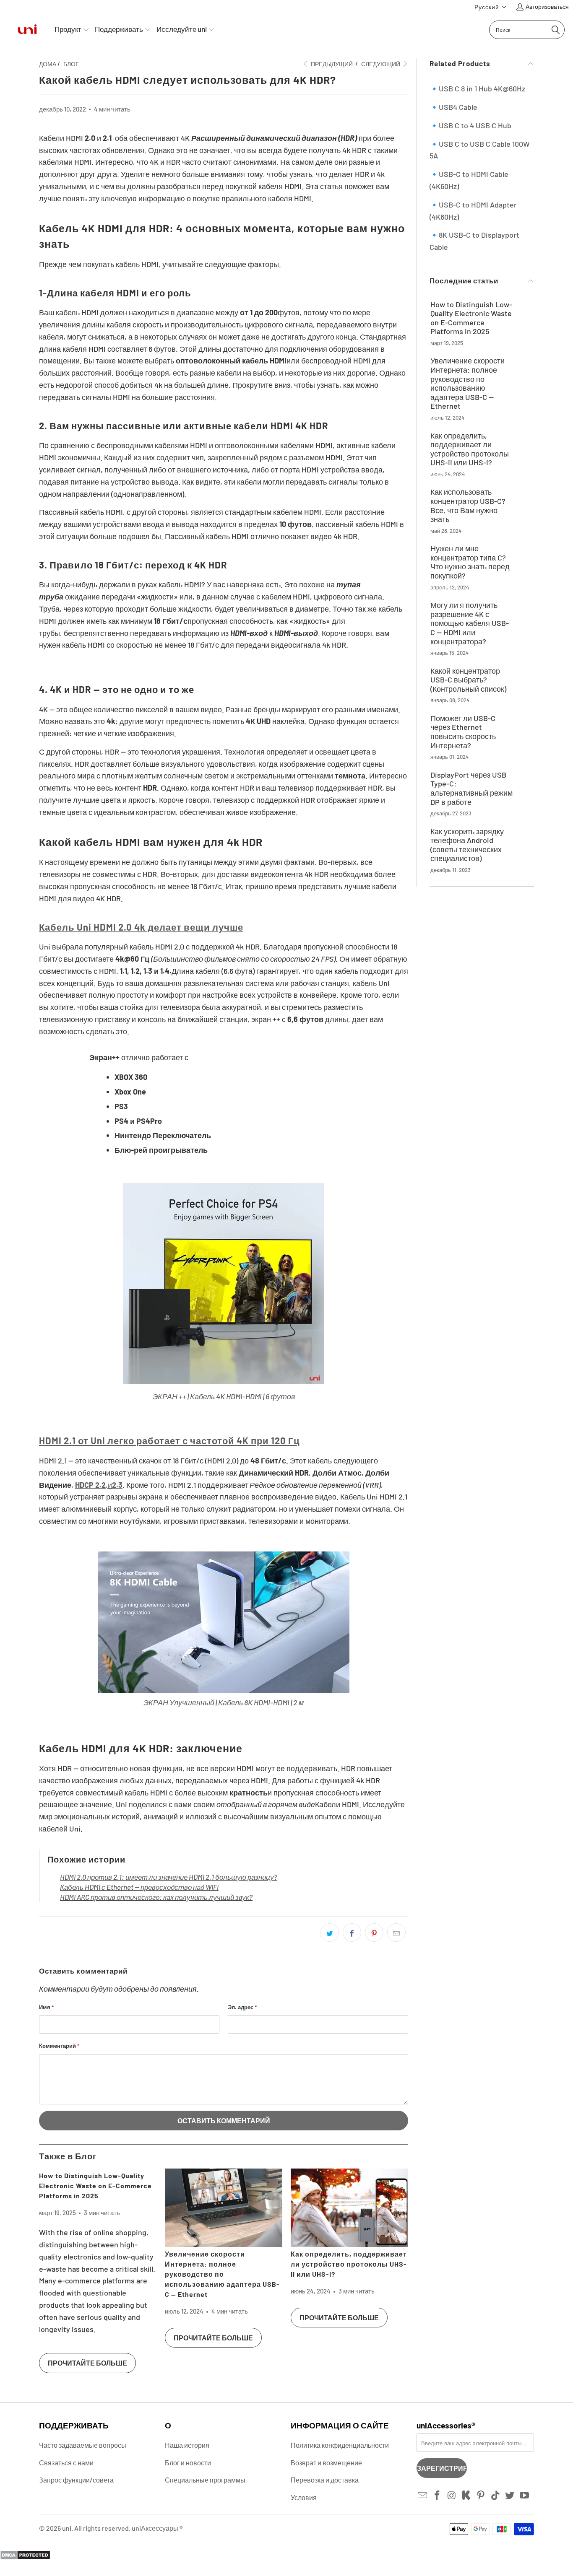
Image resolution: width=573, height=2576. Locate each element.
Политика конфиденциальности (340, 2445)
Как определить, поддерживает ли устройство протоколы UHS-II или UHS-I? (349, 2264)
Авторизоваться (547, 6)
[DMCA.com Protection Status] (25, 2557)
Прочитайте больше (87, 2363)
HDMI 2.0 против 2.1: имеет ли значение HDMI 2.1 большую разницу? (169, 1877)
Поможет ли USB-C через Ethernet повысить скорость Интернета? (463, 732)
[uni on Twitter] (510, 2496)
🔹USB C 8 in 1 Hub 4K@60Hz (477, 88)
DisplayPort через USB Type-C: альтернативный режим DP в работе (471, 789)
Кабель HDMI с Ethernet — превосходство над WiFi (139, 1887)
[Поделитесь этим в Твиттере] (330, 1933)
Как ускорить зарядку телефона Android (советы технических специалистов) (467, 845)
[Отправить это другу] (396, 1933)
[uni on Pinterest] (481, 2496)
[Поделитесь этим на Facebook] (352, 1933)
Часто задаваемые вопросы (83, 2445)
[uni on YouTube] (525, 2496)
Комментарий (59, 2046)
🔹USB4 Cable (453, 107)
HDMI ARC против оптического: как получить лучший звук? (156, 1897)
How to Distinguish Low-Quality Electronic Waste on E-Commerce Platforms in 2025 (95, 2186)
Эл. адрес (242, 2007)
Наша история (187, 2445)
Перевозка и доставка (325, 2480)
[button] (491, 7)
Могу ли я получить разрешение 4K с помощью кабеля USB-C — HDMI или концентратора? (470, 623)
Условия (304, 2497)
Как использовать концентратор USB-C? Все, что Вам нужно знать (468, 506)
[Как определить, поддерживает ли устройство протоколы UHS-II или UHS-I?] (349, 2208)
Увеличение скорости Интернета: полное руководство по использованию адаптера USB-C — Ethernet (222, 2274)
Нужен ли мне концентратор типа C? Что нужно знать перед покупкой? (470, 562)
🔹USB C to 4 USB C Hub (470, 125)
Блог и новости (188, 2463)
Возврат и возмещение (326, 2463)
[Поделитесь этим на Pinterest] (374, 1933)
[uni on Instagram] (452, 2496)
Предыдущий (331, 64)
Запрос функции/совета (76, 2480)
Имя (46, 2007)
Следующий (381, 64)
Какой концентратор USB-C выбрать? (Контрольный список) (468, 680)
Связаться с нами (66, 2463)
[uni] (27, 30)
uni (67, 2528)
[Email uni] (423, 2496)
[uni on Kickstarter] (466, 2496)
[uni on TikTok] (495, 2496)
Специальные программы (205, 2480)
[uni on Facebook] (438, 2496)
